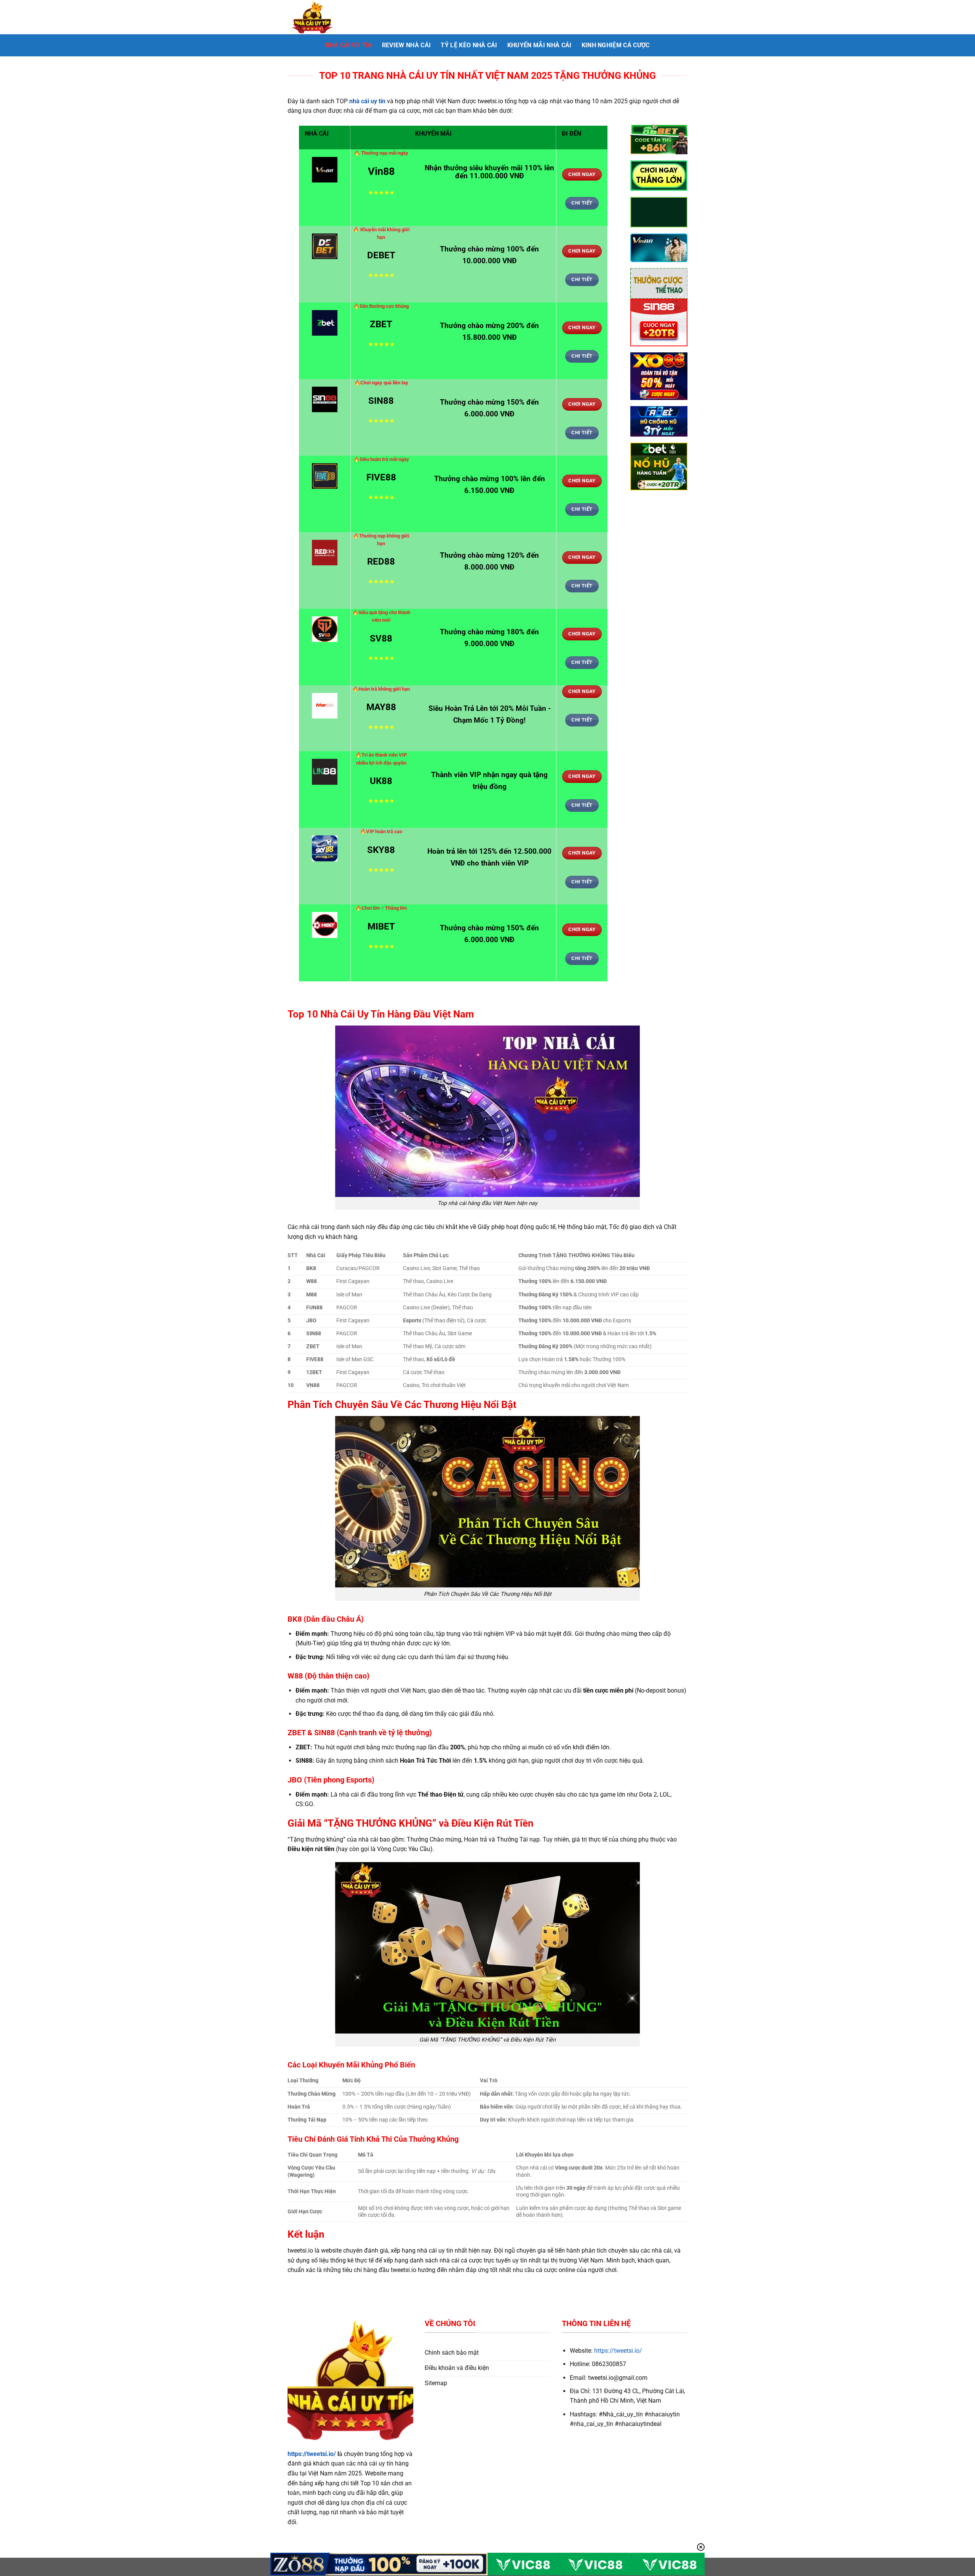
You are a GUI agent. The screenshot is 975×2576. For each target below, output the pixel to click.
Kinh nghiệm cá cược (616, 45)
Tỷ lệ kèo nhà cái (469, 45)
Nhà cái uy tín (348, 45)
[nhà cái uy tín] (326, 17)
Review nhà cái (406, 45)
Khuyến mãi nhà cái (539, 45)
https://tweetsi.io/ (312, 2454)
